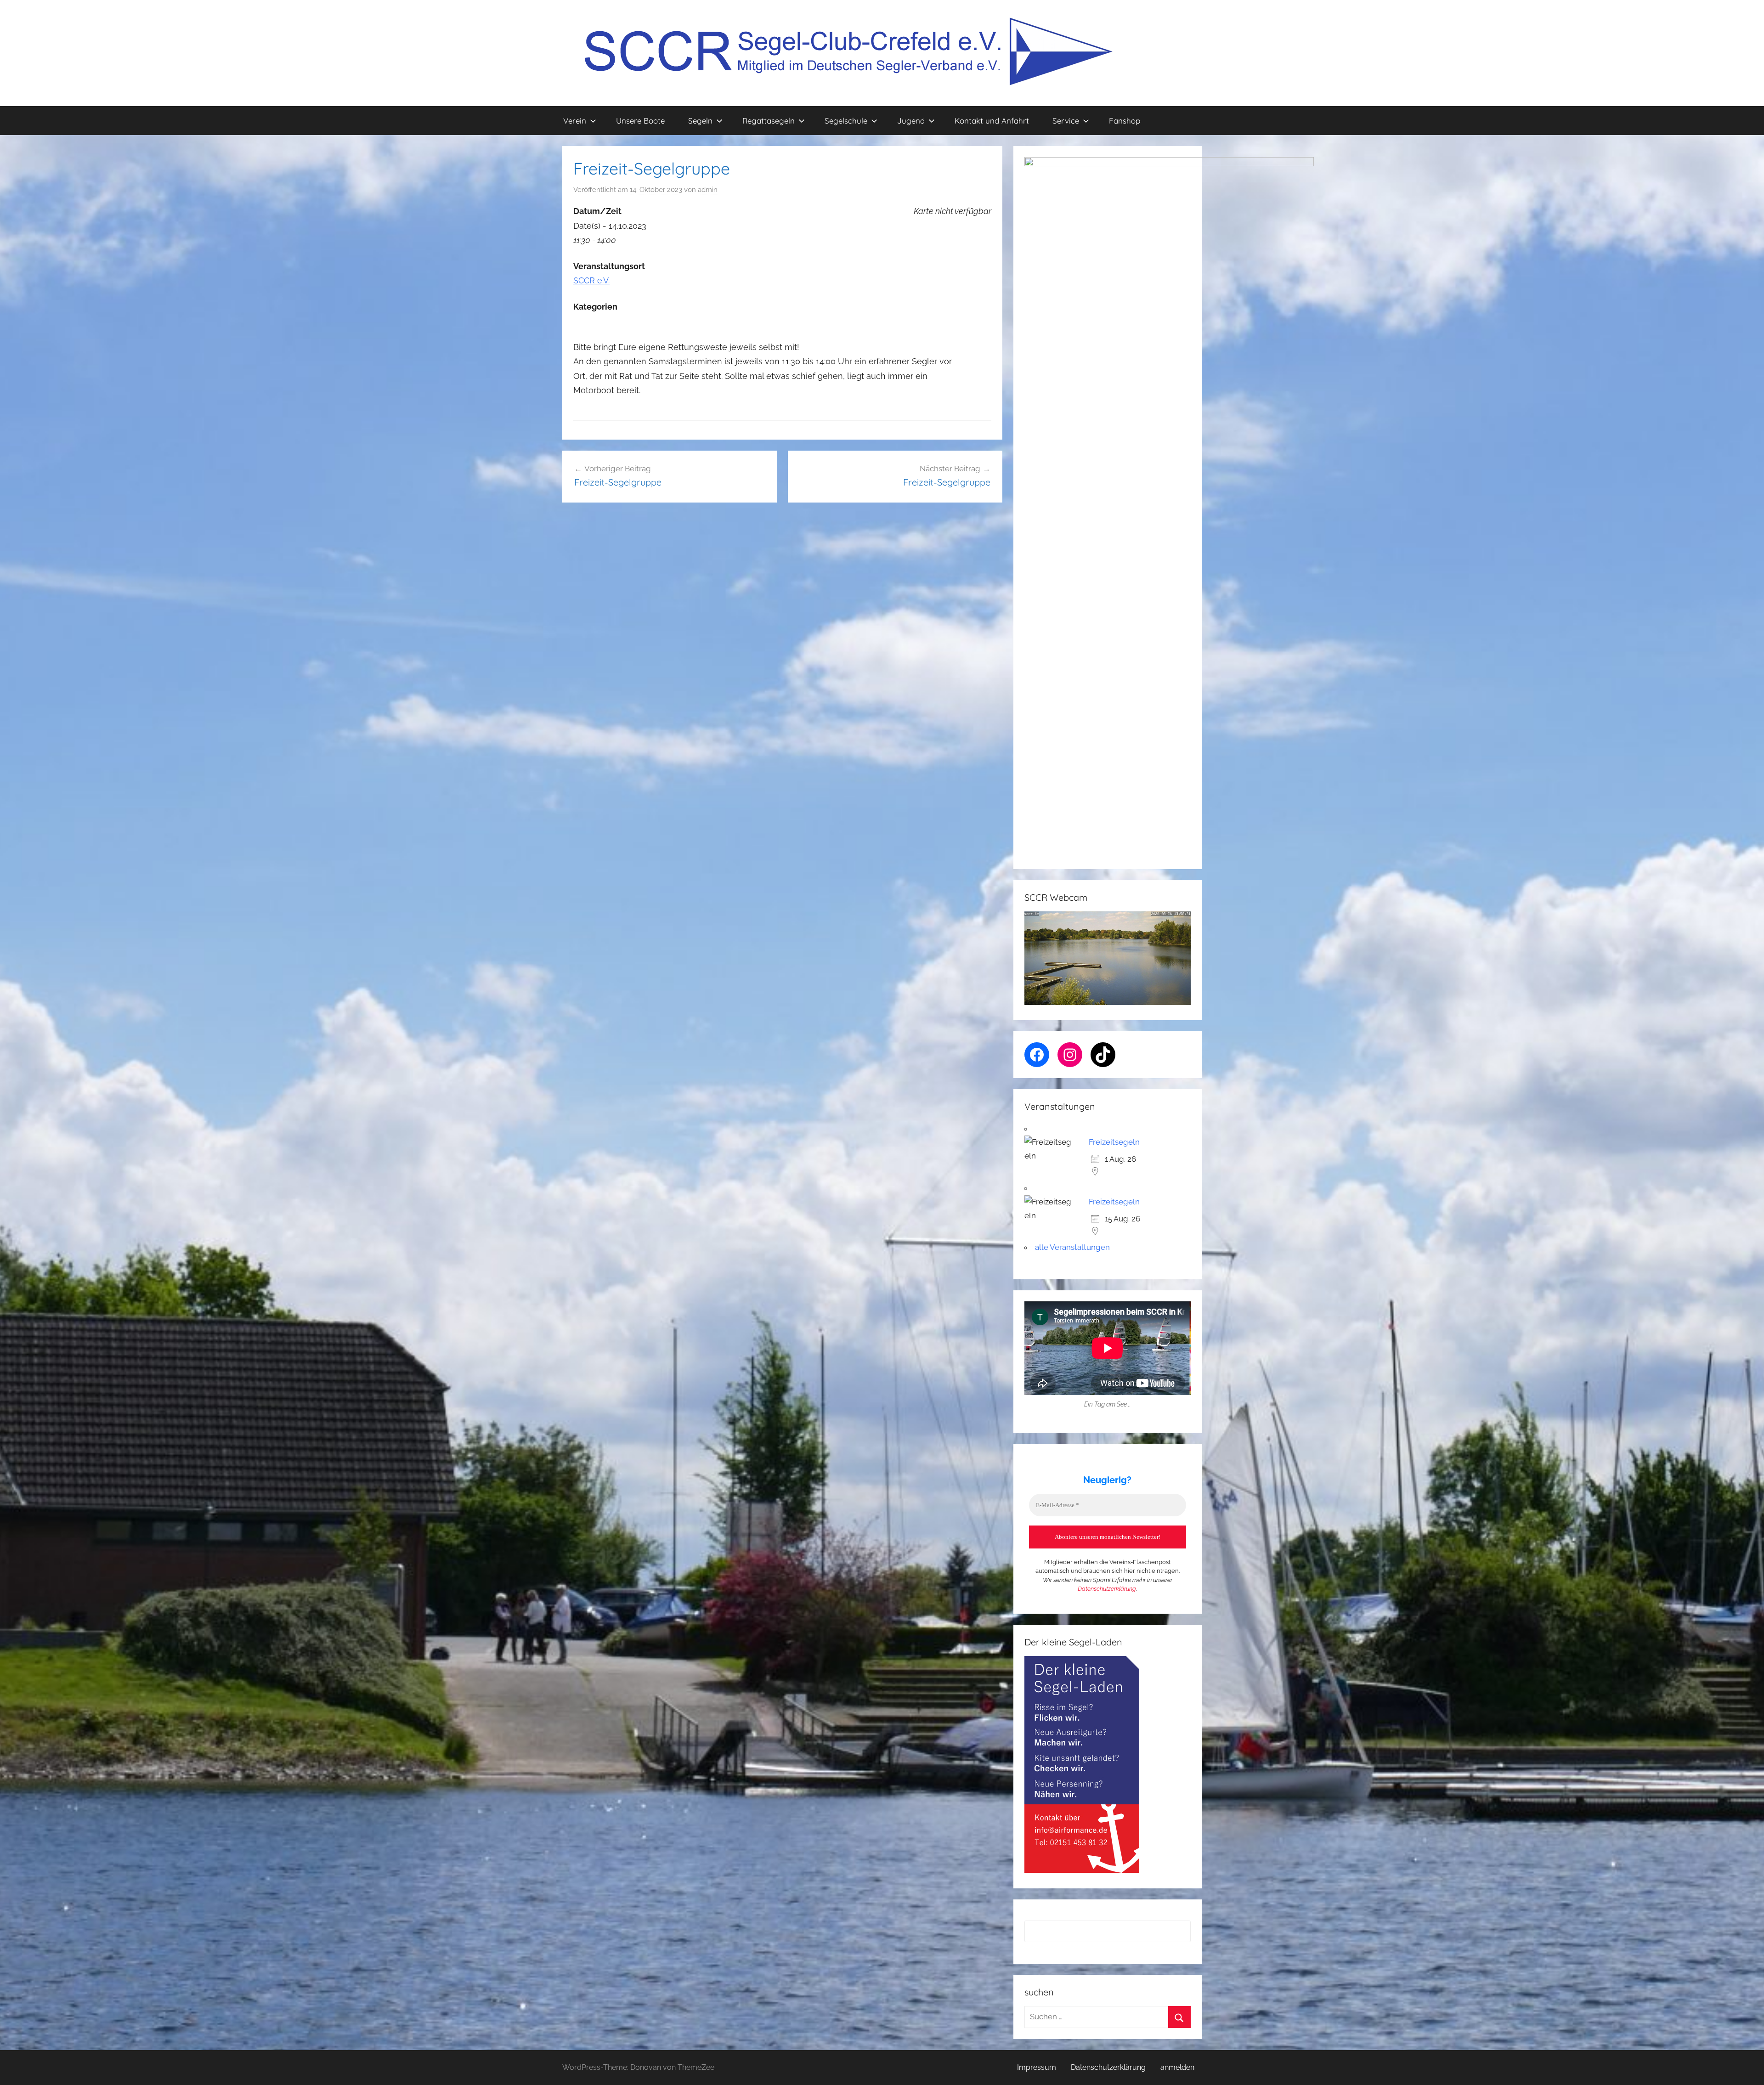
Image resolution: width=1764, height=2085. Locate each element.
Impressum (1037, 2067)
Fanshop (1125, 121)
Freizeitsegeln (1114, 1142)
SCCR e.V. (591, 280)
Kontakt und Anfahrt (992, 121)
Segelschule (846, 121)
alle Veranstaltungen (1072, 1247)
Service (1066, 121)
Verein (575, 121)
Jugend (911, 121)
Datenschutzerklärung (1107, 1589)
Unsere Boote (640, 121)
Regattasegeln (769, 121)
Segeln (700, 121)
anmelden (1177, 2067)
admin (708, 190)
